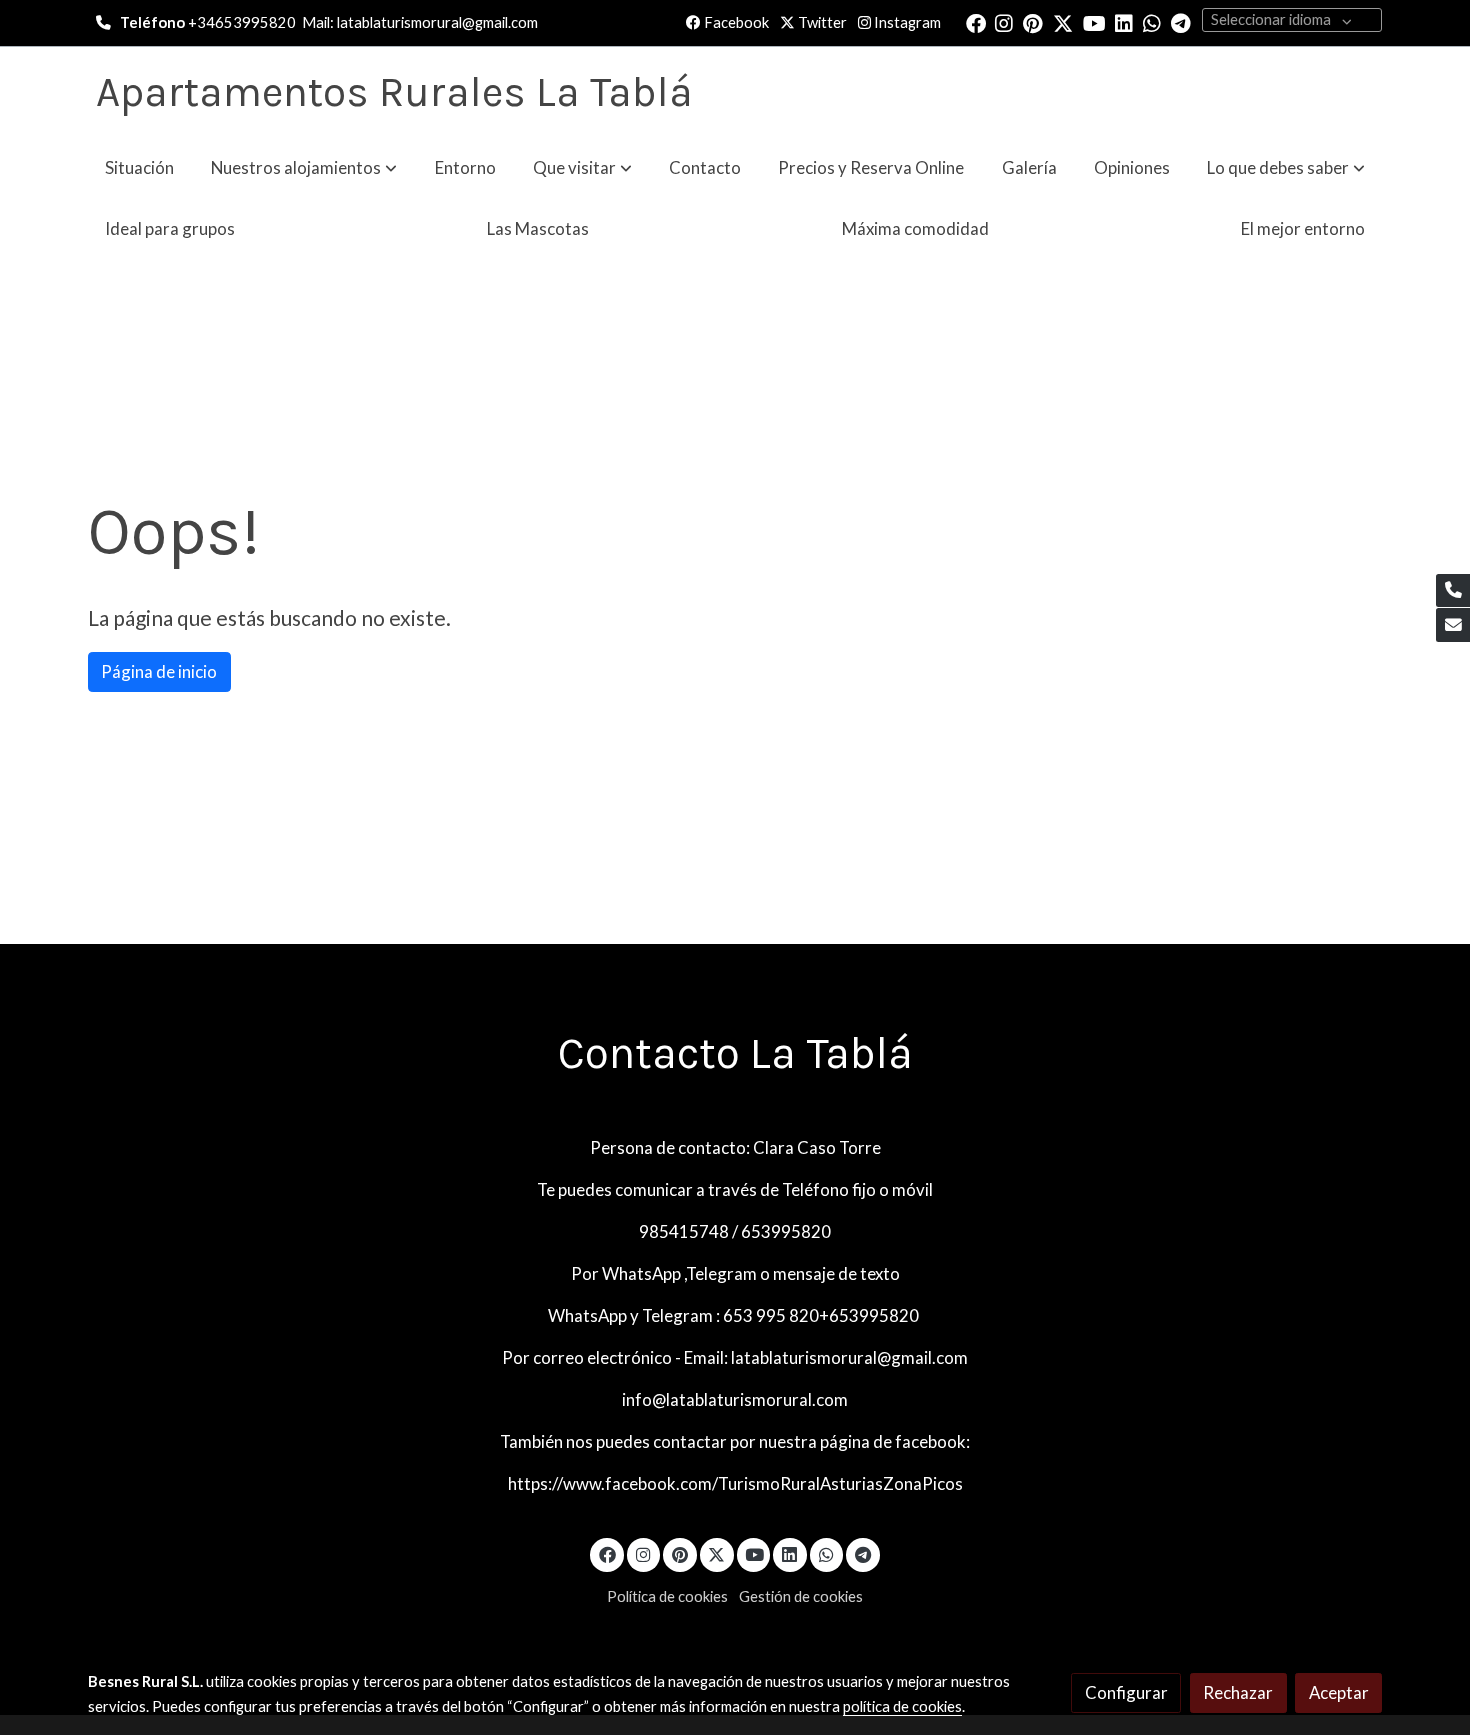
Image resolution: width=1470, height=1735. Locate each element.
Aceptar (1339, 1692)
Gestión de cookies (801, 1596)
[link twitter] (1063, 22)
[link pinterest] (1033, 22)
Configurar (1126, 1692)
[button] (304, 167)
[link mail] (1453, 625)
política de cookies (902, 1706)
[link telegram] (1181, 22)
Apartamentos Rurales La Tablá (394, 92)
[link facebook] (976, 22)
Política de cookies (667, 1596)
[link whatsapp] (1152, 22)
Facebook (735, 22)
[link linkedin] (1124, 22)
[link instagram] (1004, 22)
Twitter (821, 22)
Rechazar (1238, 1692)
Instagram (906, 22)
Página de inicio (159, 671)
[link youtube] (1094, 22)
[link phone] (1453, 591)
